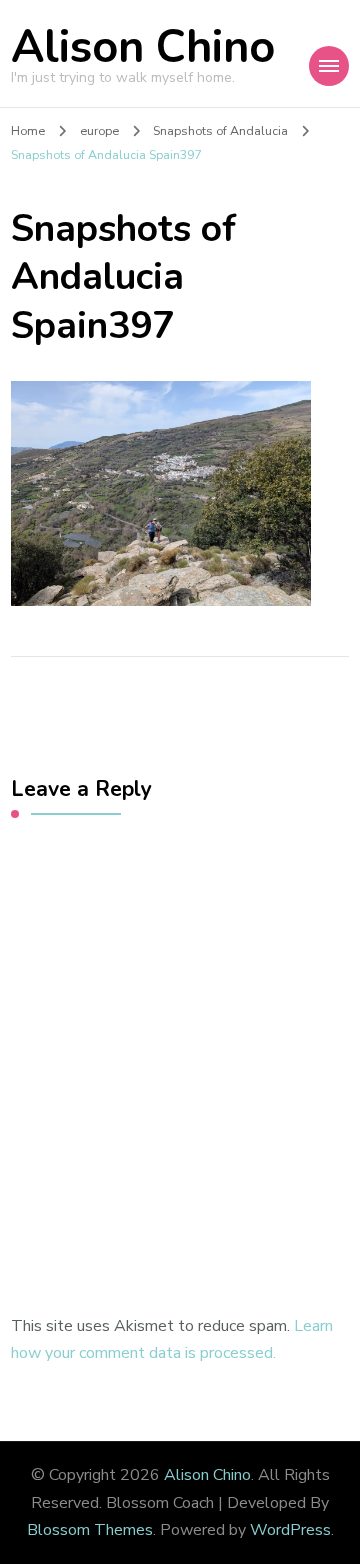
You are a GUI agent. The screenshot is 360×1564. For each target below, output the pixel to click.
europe (99, 130)
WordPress (290, 1530)
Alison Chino (143, 47)
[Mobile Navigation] (329, 66)
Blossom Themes (90, 1530)
